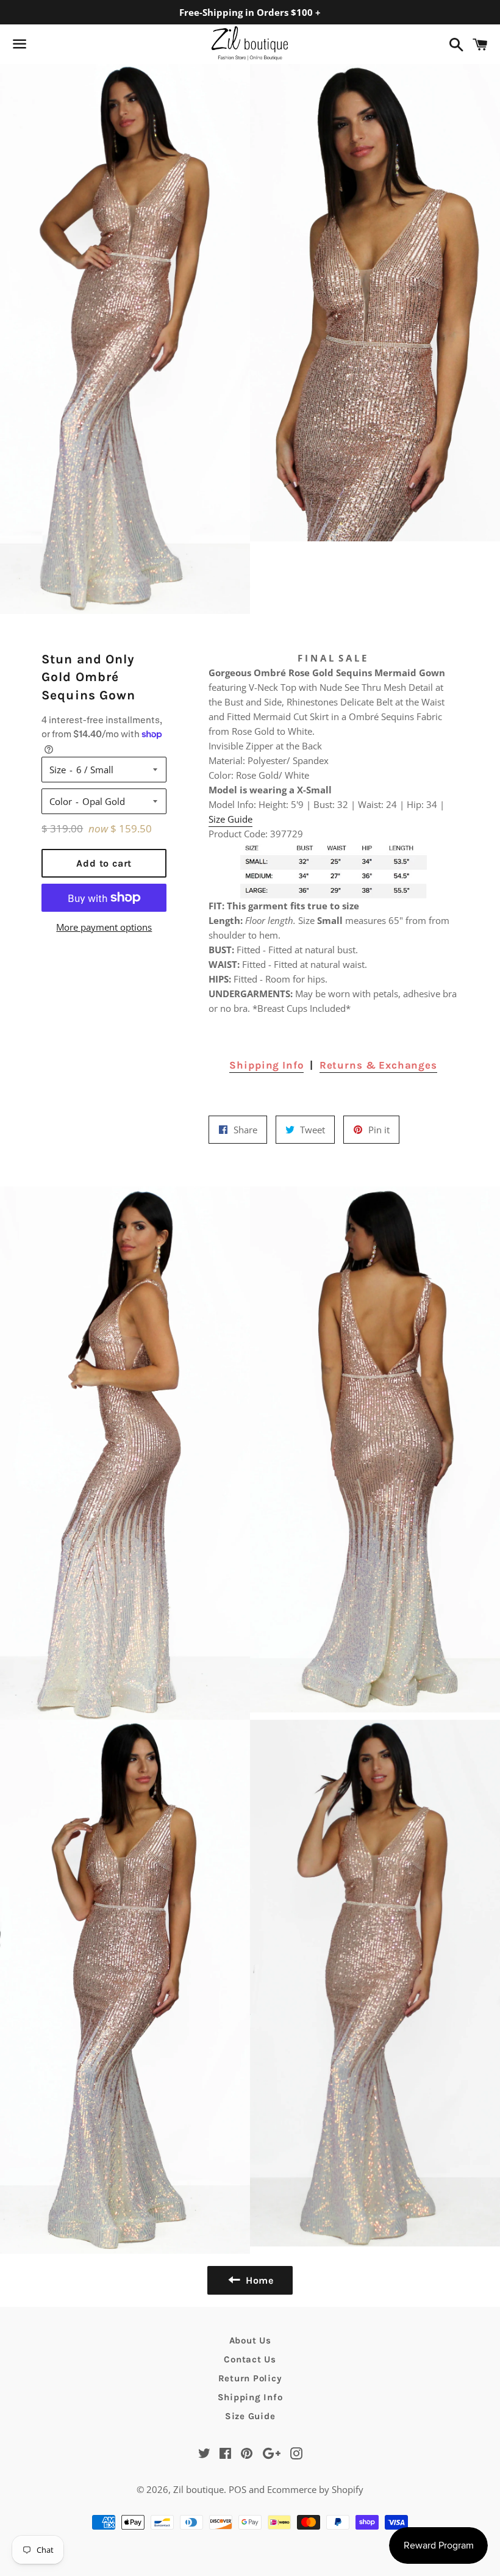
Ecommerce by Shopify (315, 2489)
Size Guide (230, 819)
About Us (250, 2340)
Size (58, 770)
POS (237, 2489)
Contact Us (250, 2359)
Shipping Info (266, 1065)
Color (61, 801)
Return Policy (250, 2378)
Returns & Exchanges (378, 1065)
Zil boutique (198, 2489)
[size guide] (334, 870)
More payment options (104, 927)
